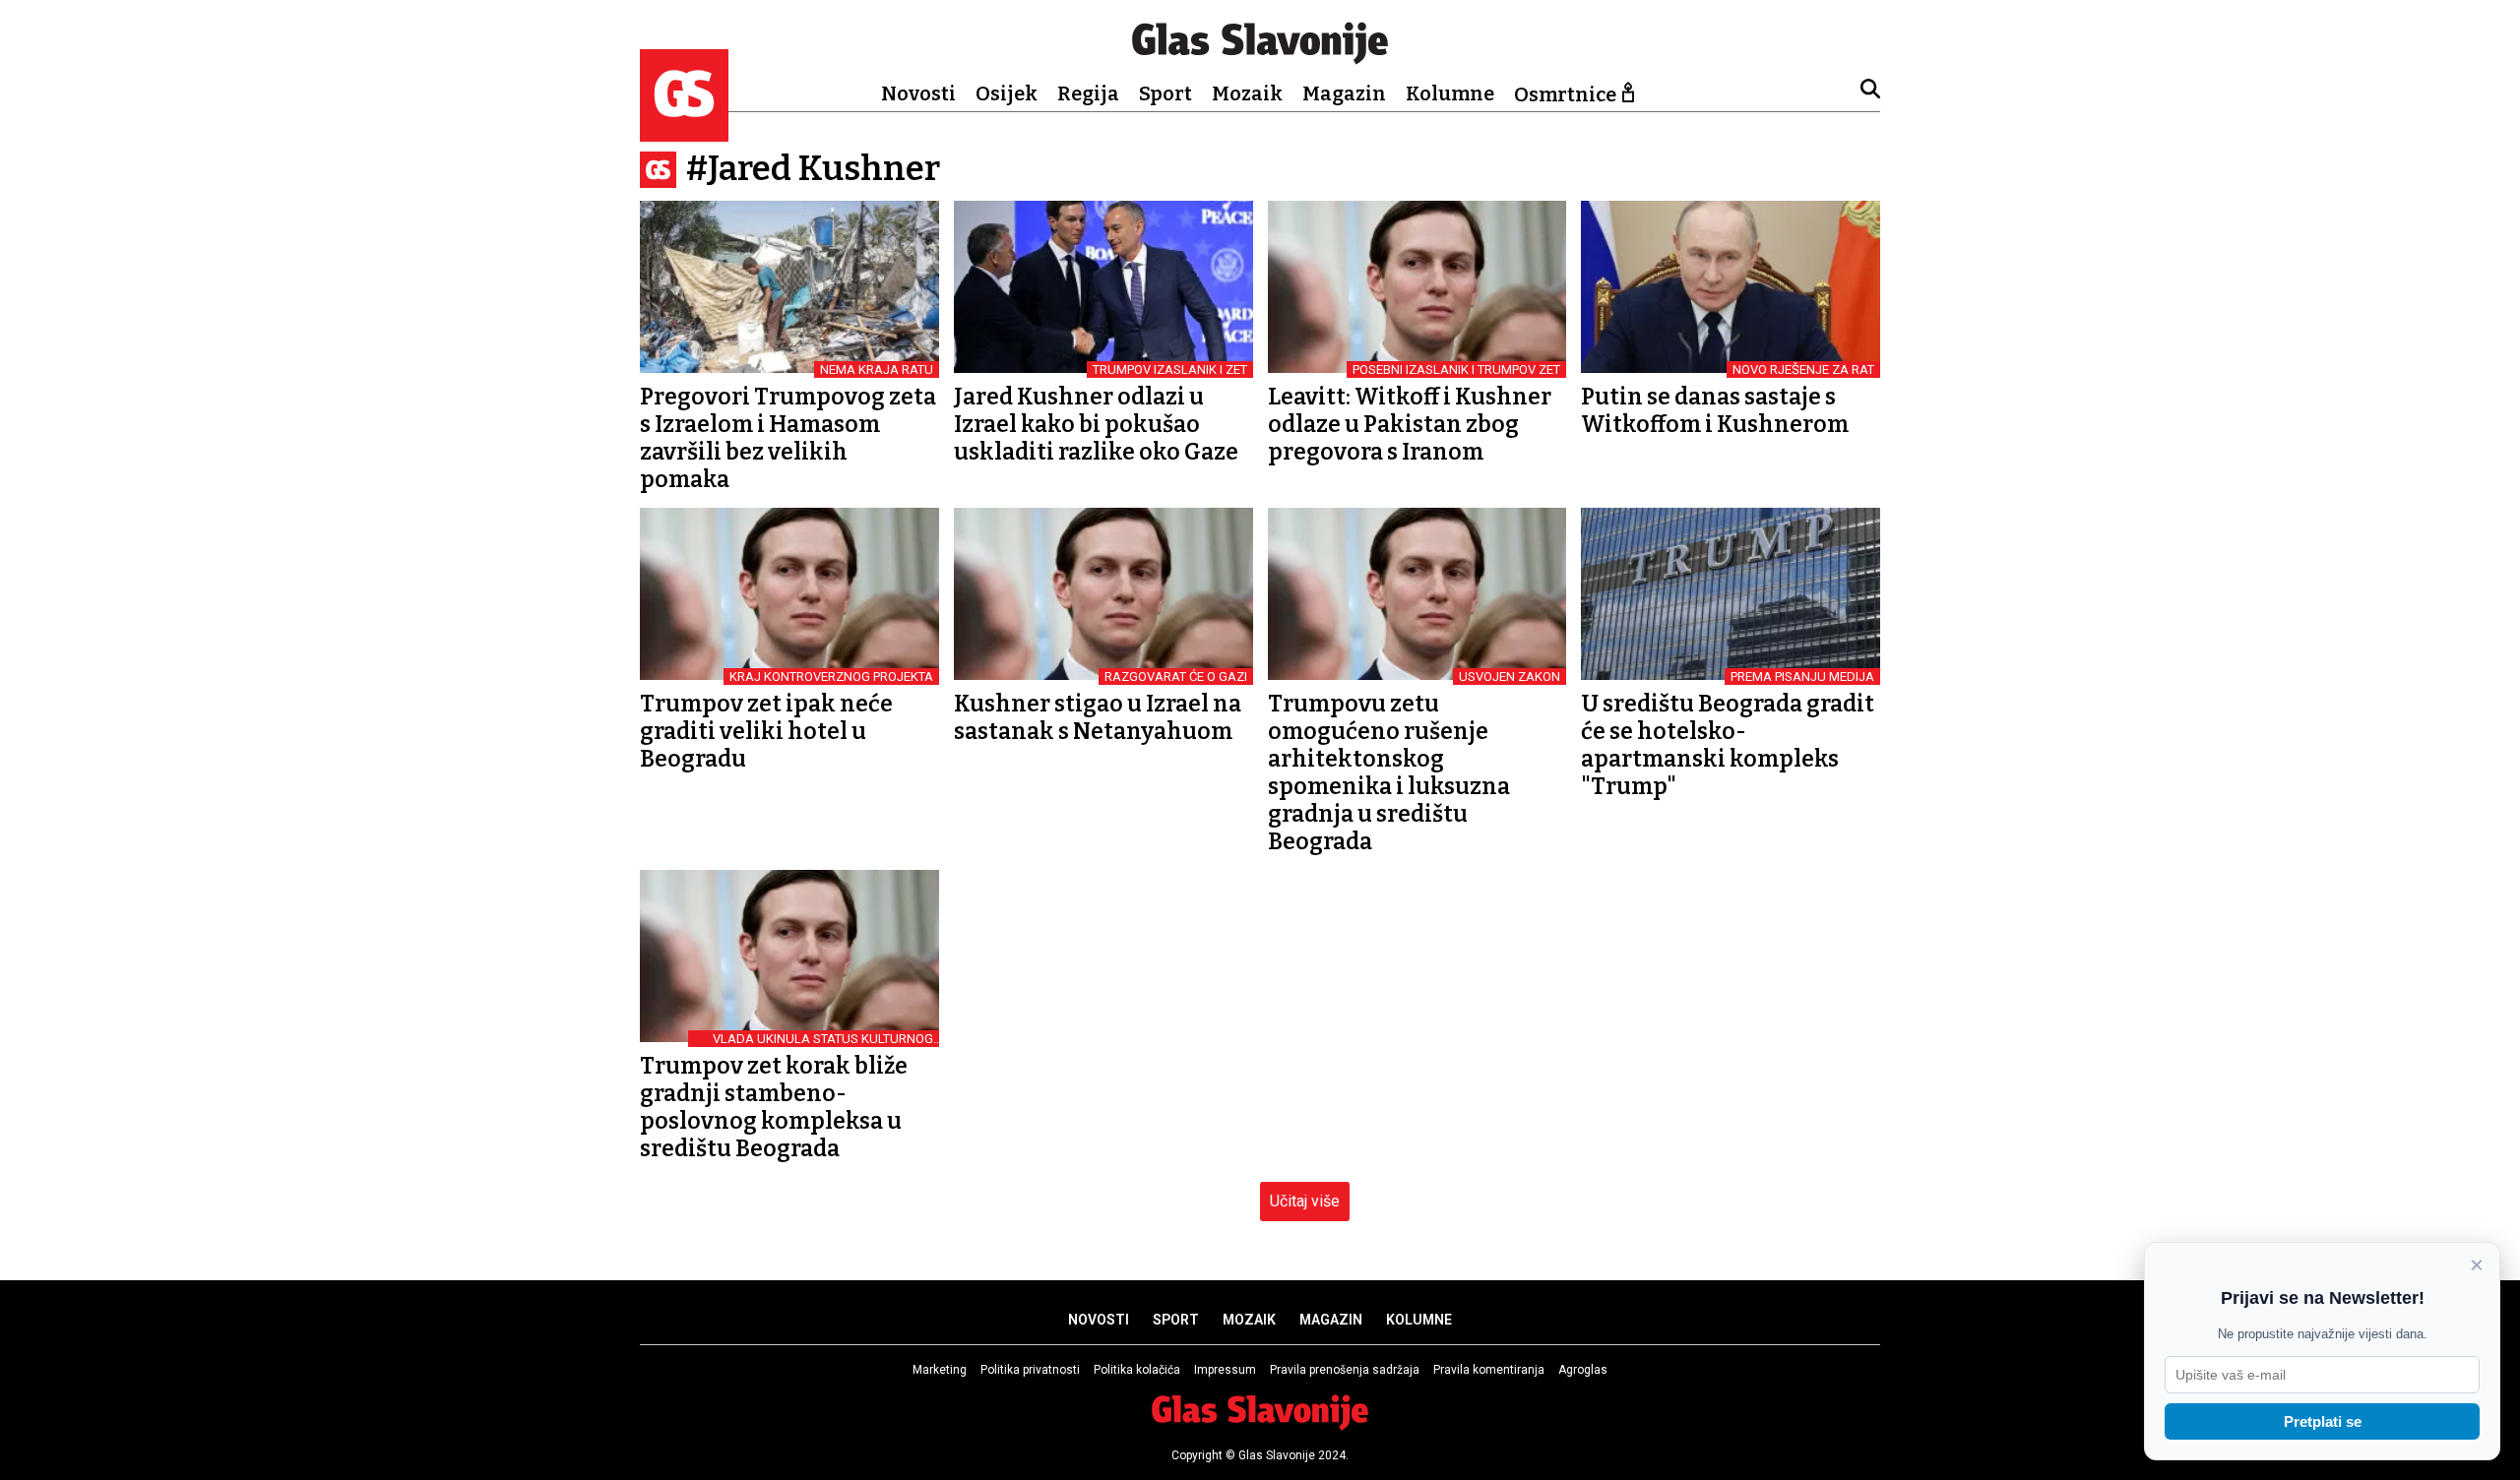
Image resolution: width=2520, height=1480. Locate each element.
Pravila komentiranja (1489, 1370)
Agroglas (1583, 1370)
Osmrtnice (1565, 94)
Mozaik (1247, 93)
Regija (1088, 93)
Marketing (940, 1370)
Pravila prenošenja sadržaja (1345, 1370)
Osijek (1007, 93)
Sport (1165, 93)
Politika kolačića (1137, 1370)
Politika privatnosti (1030, 1370)
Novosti (918, 93)
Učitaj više (1305, 1201)
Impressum (1225, 1370)
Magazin (1344, 93)
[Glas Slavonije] (684, 132)
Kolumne (1450, 93)
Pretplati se (2323, 1421)
